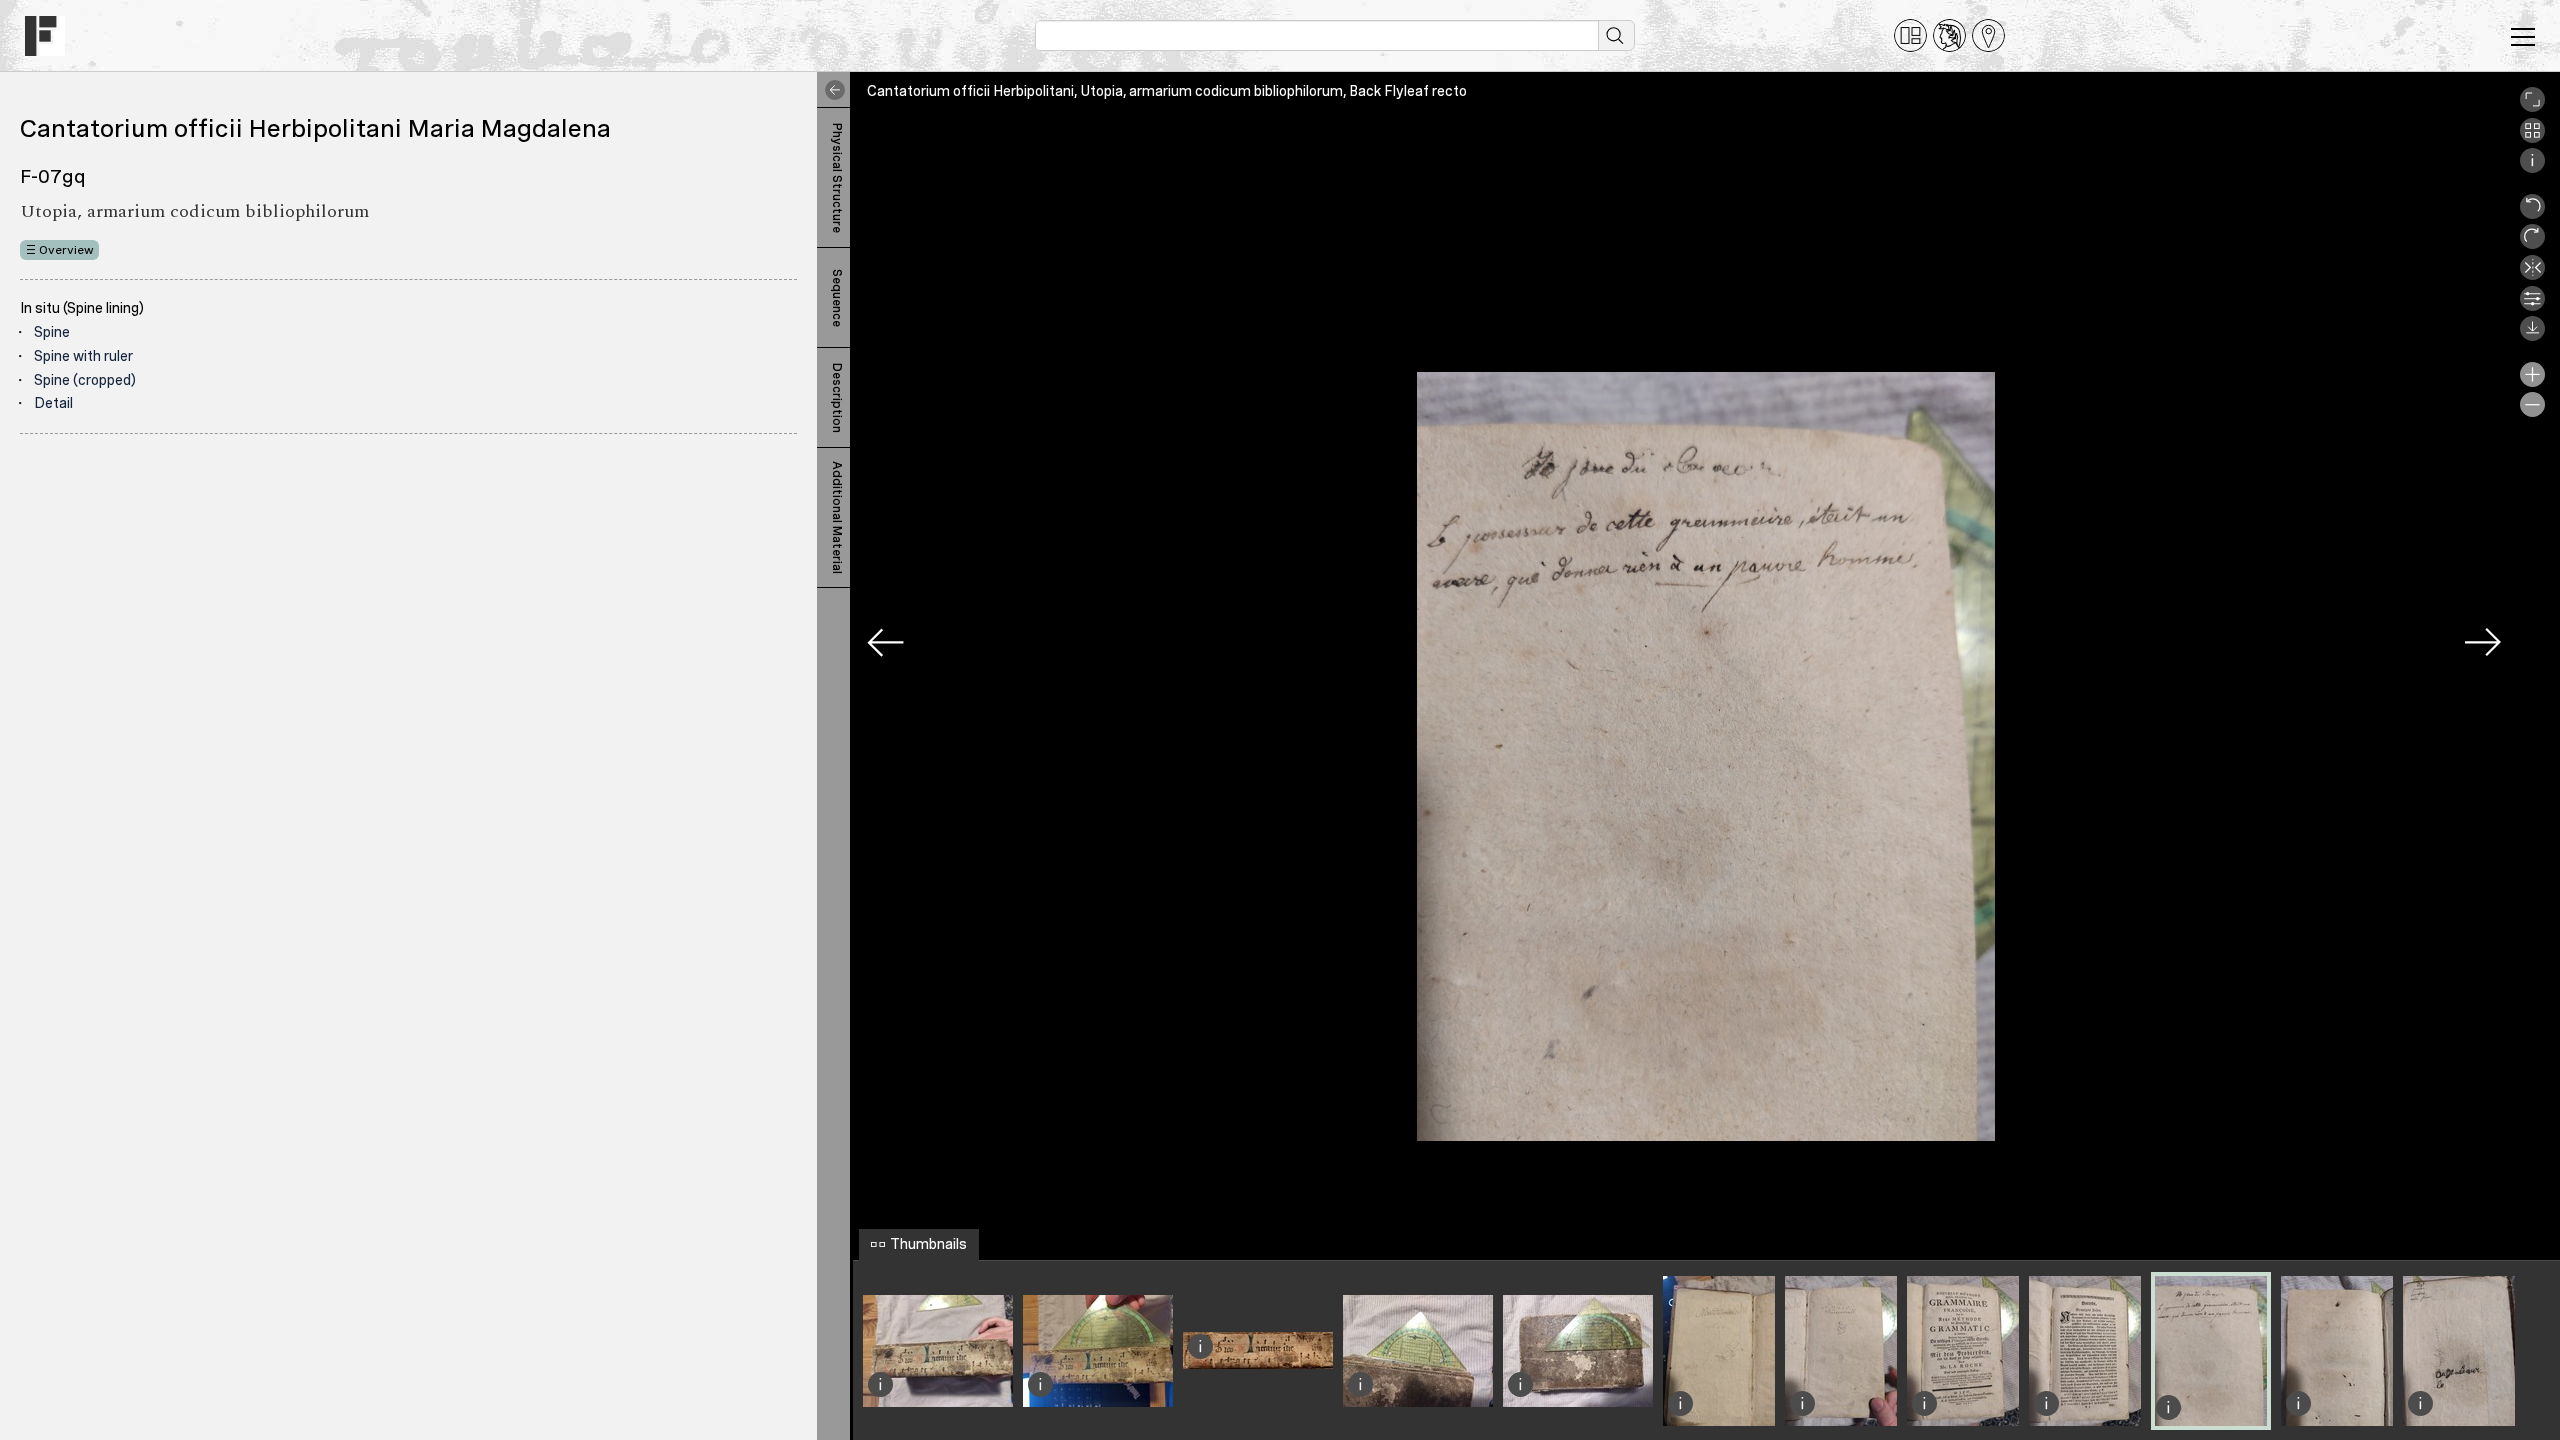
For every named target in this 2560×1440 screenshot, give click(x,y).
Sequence (837, 298)
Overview (66, 250)
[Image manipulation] (2532, 306)
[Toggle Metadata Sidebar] (831, 90)
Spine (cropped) (85, 380)
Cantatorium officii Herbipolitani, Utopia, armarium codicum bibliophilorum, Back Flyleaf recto (1167, 91)
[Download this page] (2532, 336)
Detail (53, 403)
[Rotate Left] (2532, 214)
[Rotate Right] (2532, 244)
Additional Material (837, 517)
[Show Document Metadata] (2532, 168)
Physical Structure (837, 178)
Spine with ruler (83, 356)
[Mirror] (2532, 275)
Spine (52, 332)
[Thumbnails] (2532, 138)
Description (837, 398)
